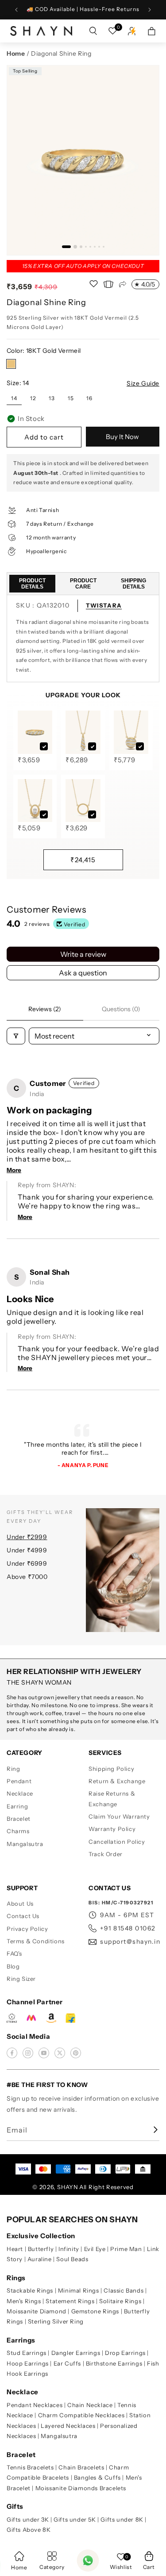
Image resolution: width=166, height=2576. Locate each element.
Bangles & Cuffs (97, 2477)
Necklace (20, 1793)
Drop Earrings (125, 2353)
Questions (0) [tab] (121, 1009)
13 (52, 398)
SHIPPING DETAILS (133, 584)
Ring (13, 1769)
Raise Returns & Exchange (112, 1798)
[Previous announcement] (16, 10)
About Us (20, 1903)
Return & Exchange (117, 1781)
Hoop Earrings (28, 2363)
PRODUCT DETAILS (32, 584)
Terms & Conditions (36, 1941)
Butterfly (41, 2249)
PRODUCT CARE (83, 584)
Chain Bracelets (81, 2467)
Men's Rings (24, 2301)
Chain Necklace (90, 2405)
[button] (149, 2561)
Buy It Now (122, 437)
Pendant (19, 1781)
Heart (15, 2249)
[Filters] (16, 1036)
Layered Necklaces (68, 2426)
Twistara (104, 605)
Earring (17, 1806)
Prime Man (126, 2249)
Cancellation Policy (117, 1842)
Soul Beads (72, 2259)
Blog (13, 1966)
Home (16, 54)
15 (71, 398)
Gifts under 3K (28, 2519)
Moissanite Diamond (37, 2311)
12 (33, 398)
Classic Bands (124, 2290)
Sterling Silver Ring (56, 2321)
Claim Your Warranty (119, 1816)
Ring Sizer (21, 1979)
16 (89, 398)
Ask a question (83, 973)
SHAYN (68, 2187)
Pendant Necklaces (35, 2405)
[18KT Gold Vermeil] (11, 364)
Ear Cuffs (67, 2363)
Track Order (106, 1854)
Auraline (40, 2259)
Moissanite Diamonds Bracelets (81, 2488)
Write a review (83, 954)
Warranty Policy (112, 1829)
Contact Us (23, 1916)
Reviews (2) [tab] (45, 1009)
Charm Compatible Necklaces (81, 2415)
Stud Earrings (27, 2353)
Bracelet (19, 1819)
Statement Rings (70, 2301)
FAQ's (14, 1953)
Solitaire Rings (120, 2301)
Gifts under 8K (122, 2519)
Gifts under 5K (75, 2519)
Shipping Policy (111, 1769)
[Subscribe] (150, 2130)
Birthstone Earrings (114, 2363)
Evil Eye (95, 2249)
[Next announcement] (150, 10)
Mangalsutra (25, 1844)
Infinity (69, 2249)
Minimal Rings (79, 2290)
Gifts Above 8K (29, 2530)
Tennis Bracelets (30, 2467)
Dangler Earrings (76, 2353)
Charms (18, 1831)
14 (14, 398)
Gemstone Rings (95, 2311)
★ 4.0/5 (145, 284)
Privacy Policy (27, 1929)
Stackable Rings (30, 2290)
